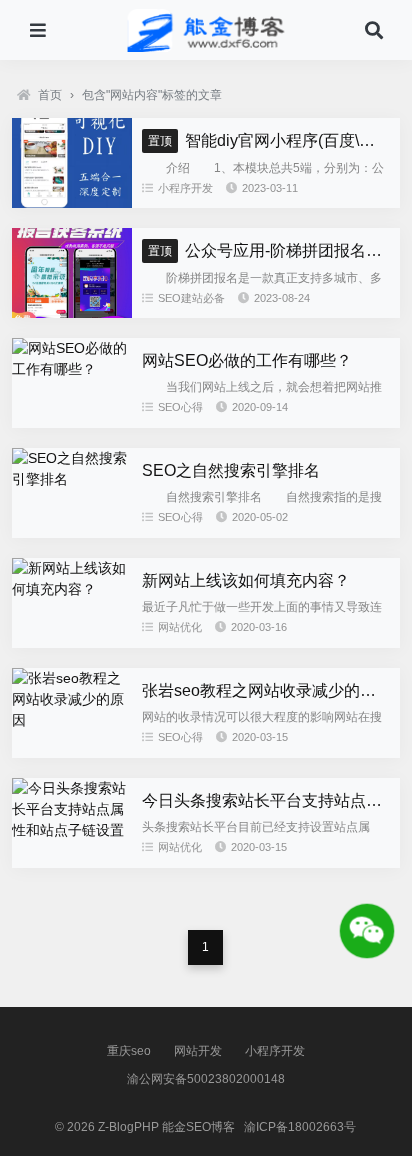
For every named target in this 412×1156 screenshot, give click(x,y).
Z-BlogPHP (128, 1127)
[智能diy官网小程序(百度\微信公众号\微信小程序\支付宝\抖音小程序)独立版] (72, 203)
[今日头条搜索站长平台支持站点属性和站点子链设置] (72, 830)
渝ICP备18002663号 (300, 1127)
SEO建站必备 (191, 298)
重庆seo (129, 1051)
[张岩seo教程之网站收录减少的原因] (72, 720)
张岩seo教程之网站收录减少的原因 (267, 690)
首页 (50, 95)
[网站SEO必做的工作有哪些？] (72, 369)
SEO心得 (180, 407)
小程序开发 (185, 188)
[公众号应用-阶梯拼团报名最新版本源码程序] (72, 313)
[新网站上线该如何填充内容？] (72, 589)
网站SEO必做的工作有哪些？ (247, 360)
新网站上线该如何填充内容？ (246, 580)
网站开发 (198, 1051)
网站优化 (180, 627)
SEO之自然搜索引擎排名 (231, 470)
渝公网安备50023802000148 (206, 1079)
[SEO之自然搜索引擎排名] (72, 479)
